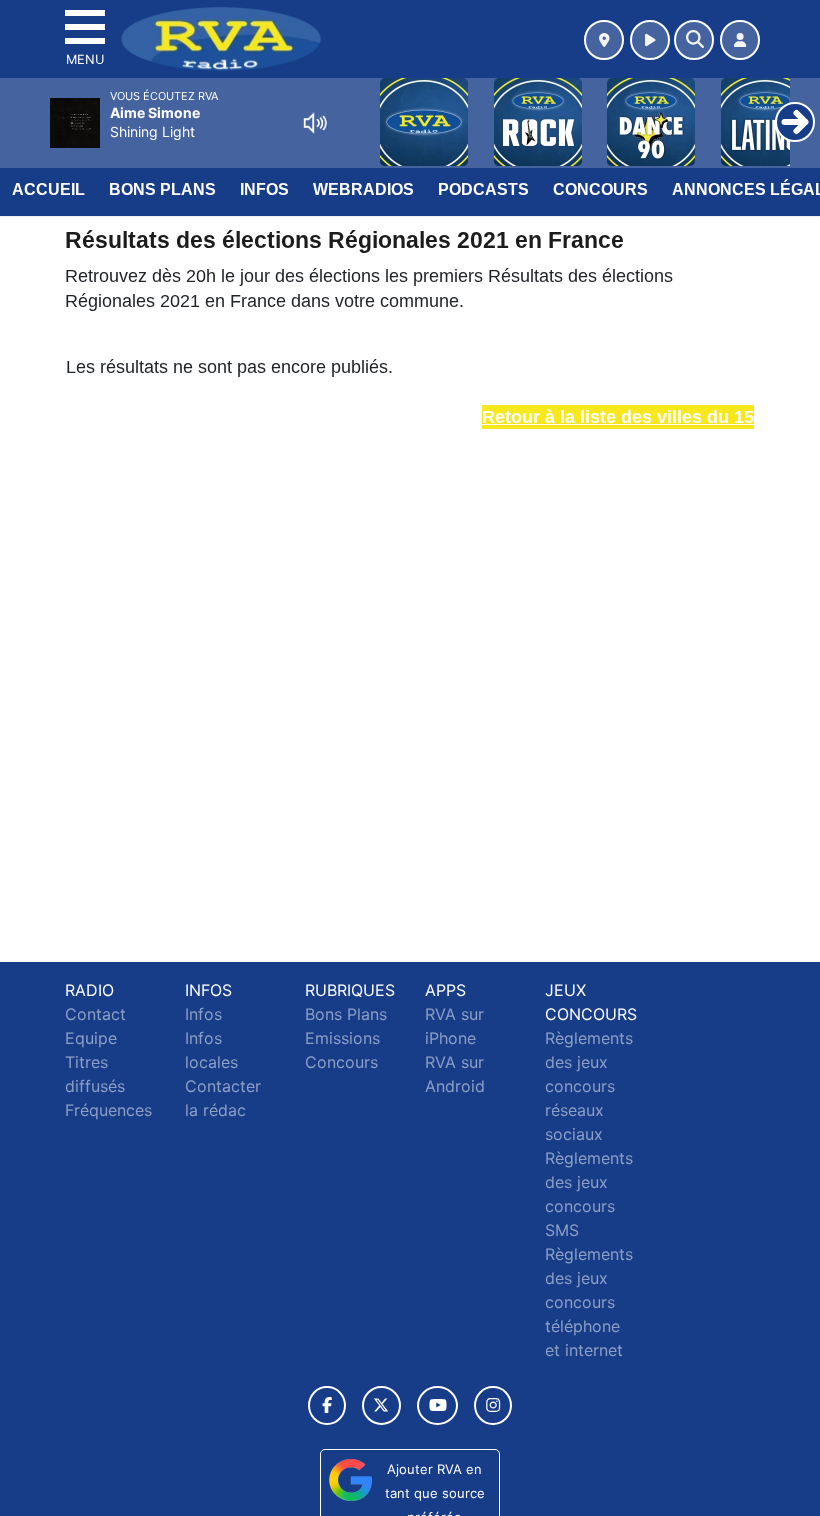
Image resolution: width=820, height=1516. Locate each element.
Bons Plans (162, 189)
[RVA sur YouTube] (437, 1405)
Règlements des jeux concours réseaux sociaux (589, 1086)
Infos (264, 189)
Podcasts (483, 189)
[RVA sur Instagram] (493, 1405)
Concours (600, 189)
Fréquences (108, 1110)
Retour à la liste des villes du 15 (618, 417)
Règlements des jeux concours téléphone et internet (589, 1302)
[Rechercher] (694, 40)
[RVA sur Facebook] (327, 1405)
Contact (95, 1014)
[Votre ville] (604, 40)
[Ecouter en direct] (650, 40)
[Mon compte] (740, 40)
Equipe (91, 1038)
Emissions (342, 1038)
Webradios (363, 189)
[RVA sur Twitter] (381, 1405)
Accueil (48, 189)
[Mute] (315, 123)
